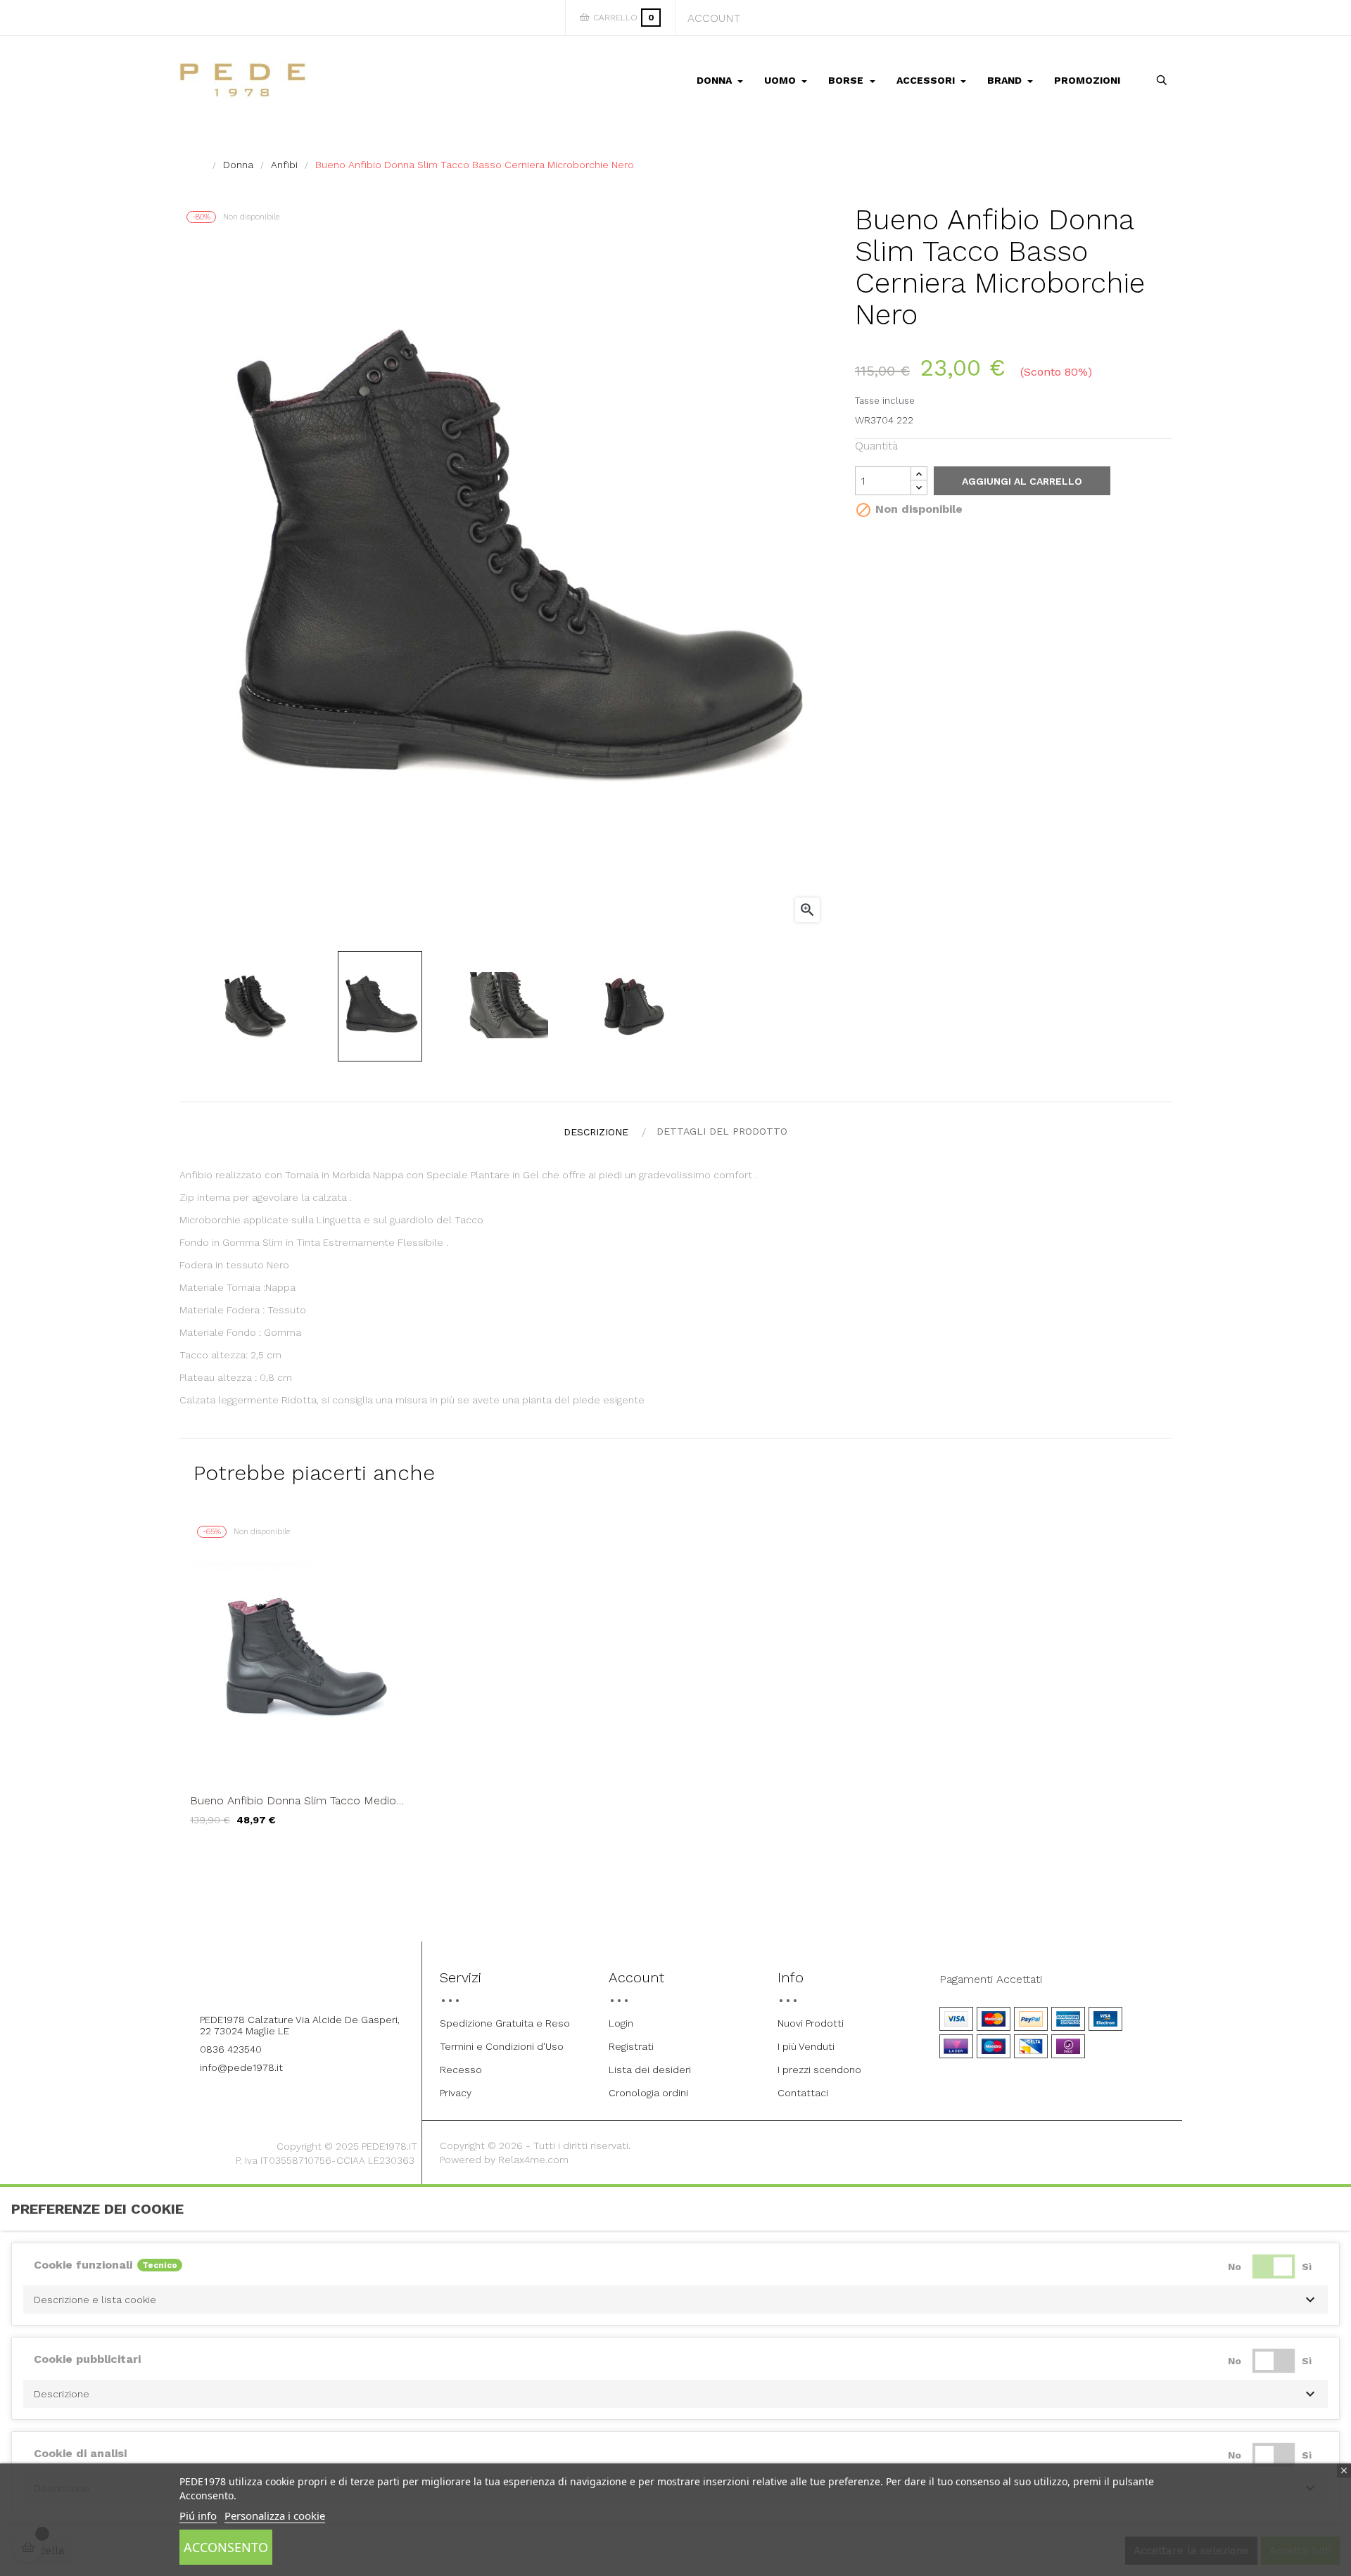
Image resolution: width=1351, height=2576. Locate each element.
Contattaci (803, 2093)
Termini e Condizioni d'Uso (502, 2046)
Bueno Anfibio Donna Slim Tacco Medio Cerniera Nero (293, 1801)
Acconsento (226, 2547)
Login (621, 2023)
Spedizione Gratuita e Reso (505, 2023)
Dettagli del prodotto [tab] (722, 1131)
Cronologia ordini (648, 2093)
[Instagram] (315, 1982)
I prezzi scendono (819, 2070)
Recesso (461, 2070)
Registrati (631, 2046)
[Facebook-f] (276, 1982)
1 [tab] (675, 1857)
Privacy (456, 2093)
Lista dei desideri (650, 2070)
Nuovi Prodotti (811, 2023)
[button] (675, 2300)
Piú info (198, 2516)
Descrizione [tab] (596, 1132)
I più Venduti (806, 2046)
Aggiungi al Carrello (1022, 481)
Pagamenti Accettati (991, 1979)
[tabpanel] (304, 1683)
